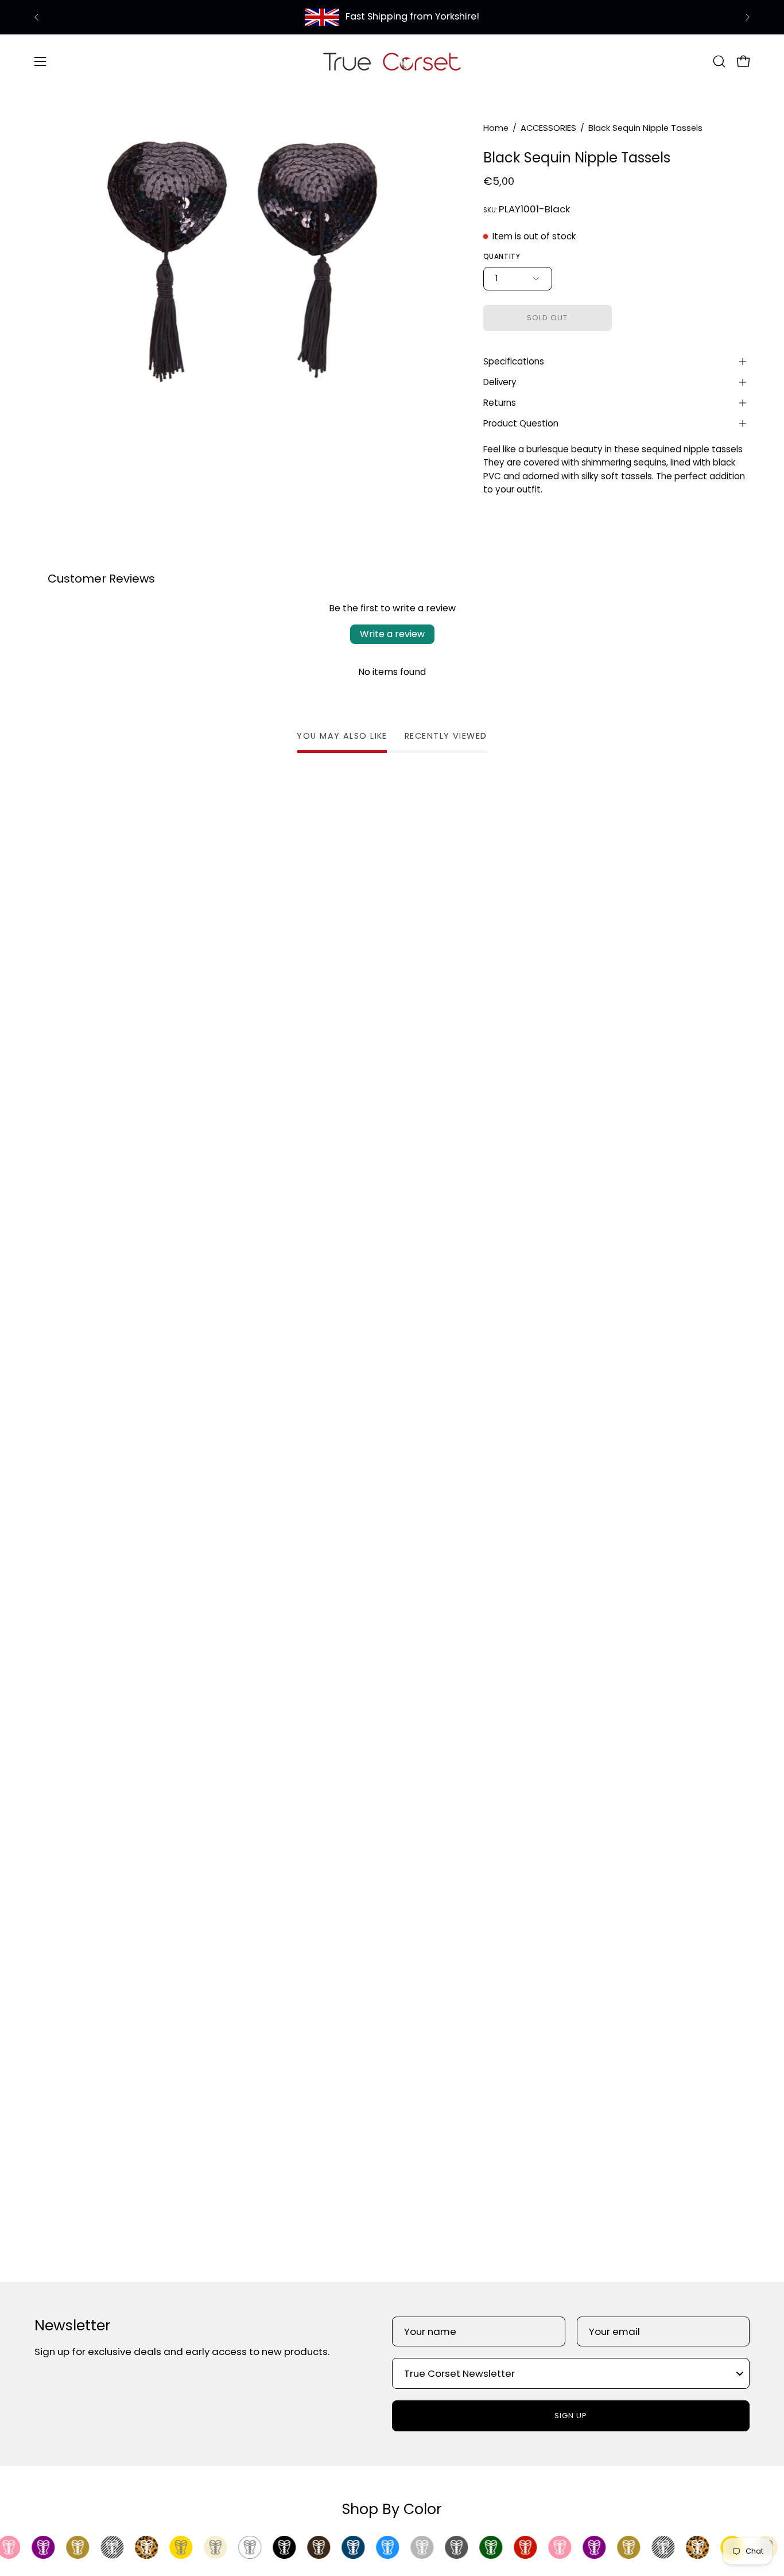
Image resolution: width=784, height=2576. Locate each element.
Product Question (521, 423)
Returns (500, 403)
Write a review (392, 634)
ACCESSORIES (548, 128)
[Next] (747, 17)
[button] (719, 61)
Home (496, 128)
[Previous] (37, 17)
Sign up (571, 2416)
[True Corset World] (392, 61)
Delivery (500, 382)
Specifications (514, 361)
